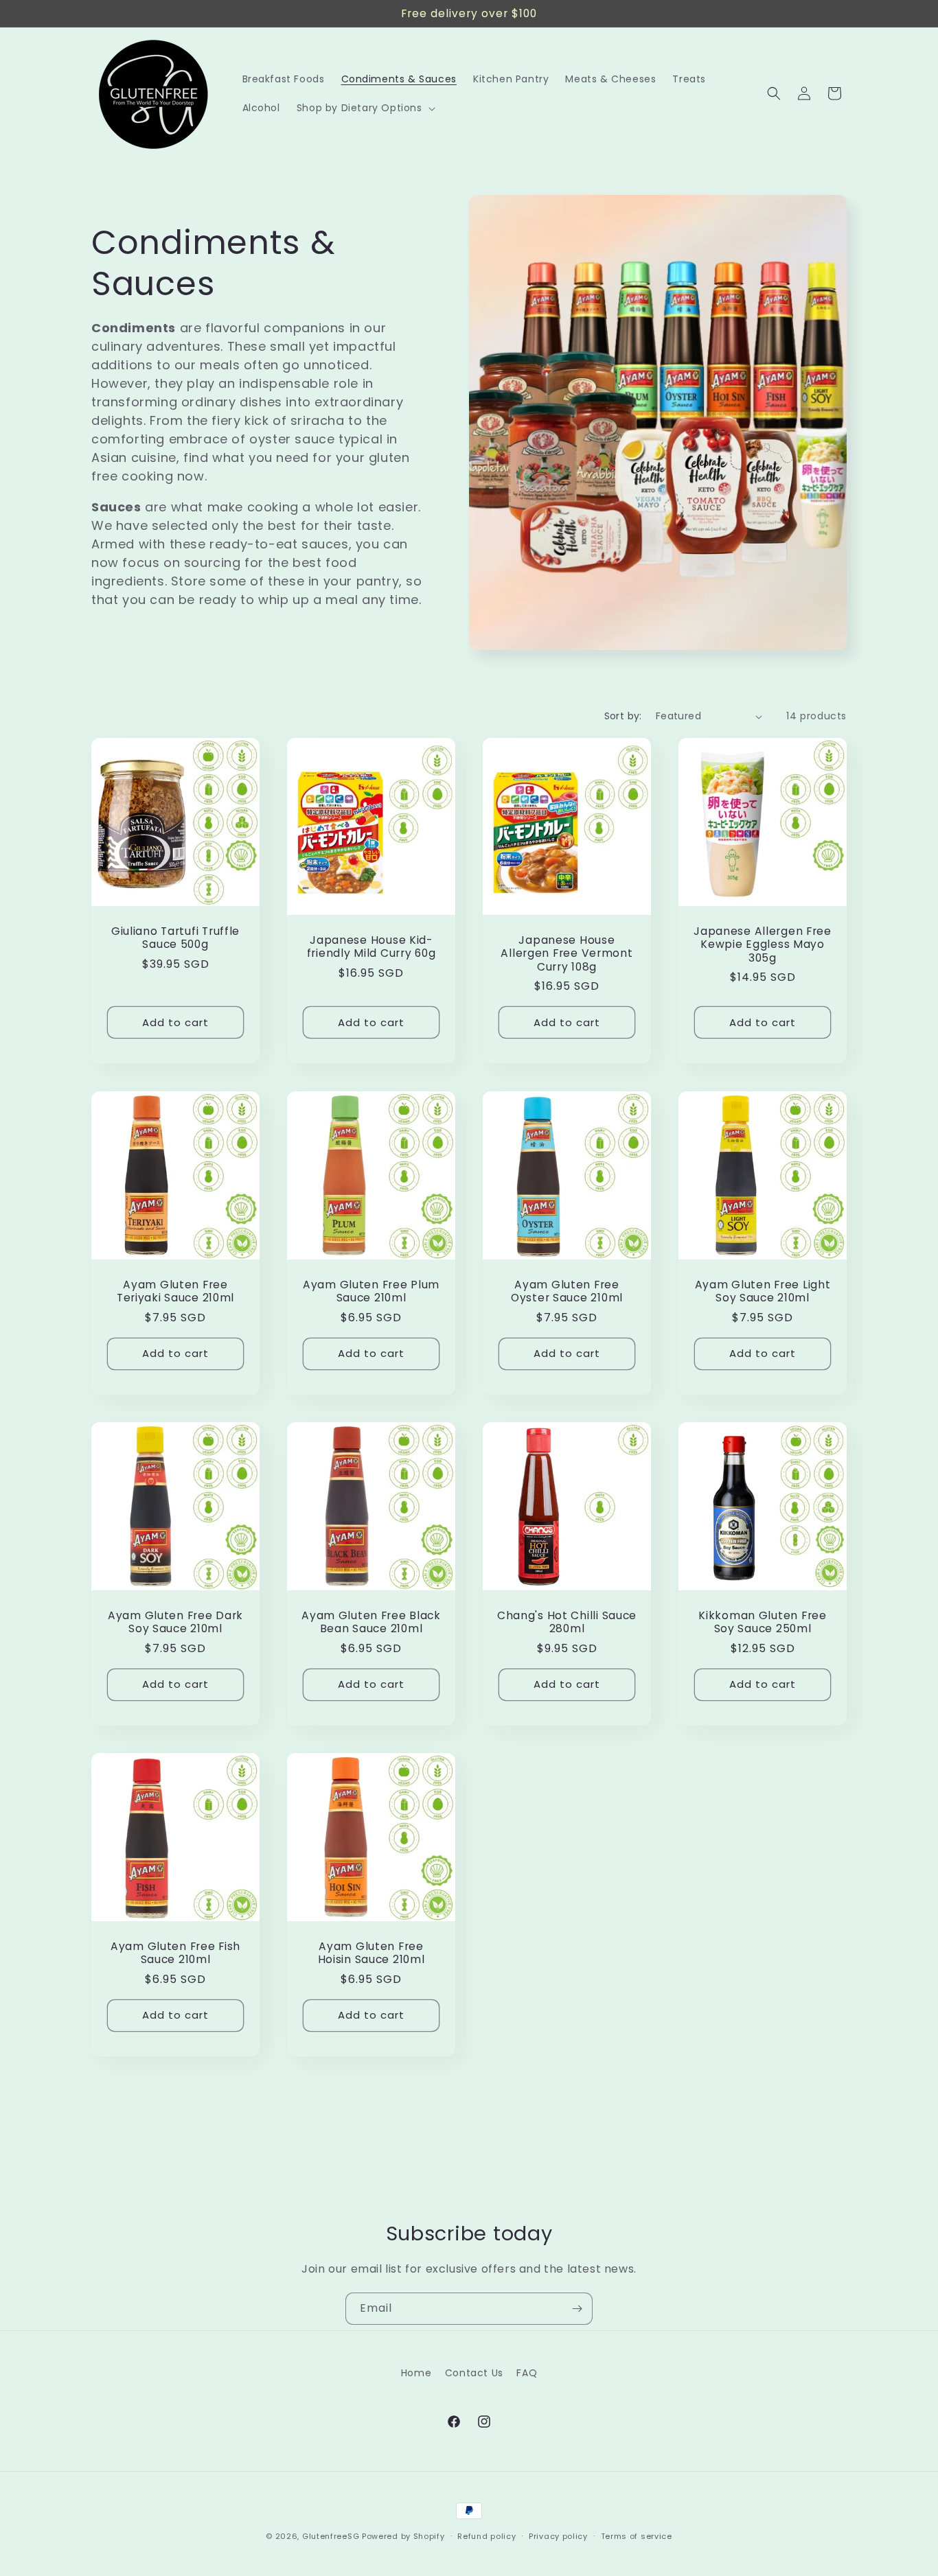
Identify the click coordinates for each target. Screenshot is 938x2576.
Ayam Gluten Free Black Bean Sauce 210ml (371, 1622)
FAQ (527, 2373)
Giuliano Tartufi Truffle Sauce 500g (175, 938)
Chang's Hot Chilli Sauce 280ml (567, 1622)
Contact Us (474, 2373)
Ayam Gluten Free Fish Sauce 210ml (175, 1953)
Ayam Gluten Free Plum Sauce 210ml (371, 1291)
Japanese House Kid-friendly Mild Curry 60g (371, 947)
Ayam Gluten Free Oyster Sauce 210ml (567, 1291)
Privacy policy (558, 2536)
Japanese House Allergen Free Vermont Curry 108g (567, 953)
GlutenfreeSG (331, 2536)
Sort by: (623, 716)
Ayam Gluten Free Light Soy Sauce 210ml (763, 1291)
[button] (365, 108)
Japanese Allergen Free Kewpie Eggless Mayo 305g (763, 944)
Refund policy (487, 2536)
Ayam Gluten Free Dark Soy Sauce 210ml (175, 1622)
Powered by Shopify (403, 2536)
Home (416, 2373)
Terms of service (637, 2536)
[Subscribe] (577, 2309)
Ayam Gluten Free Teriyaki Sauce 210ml (175, 1291)
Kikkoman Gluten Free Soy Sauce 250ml (762, 1622)
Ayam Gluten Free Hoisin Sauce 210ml (371, 1953)
